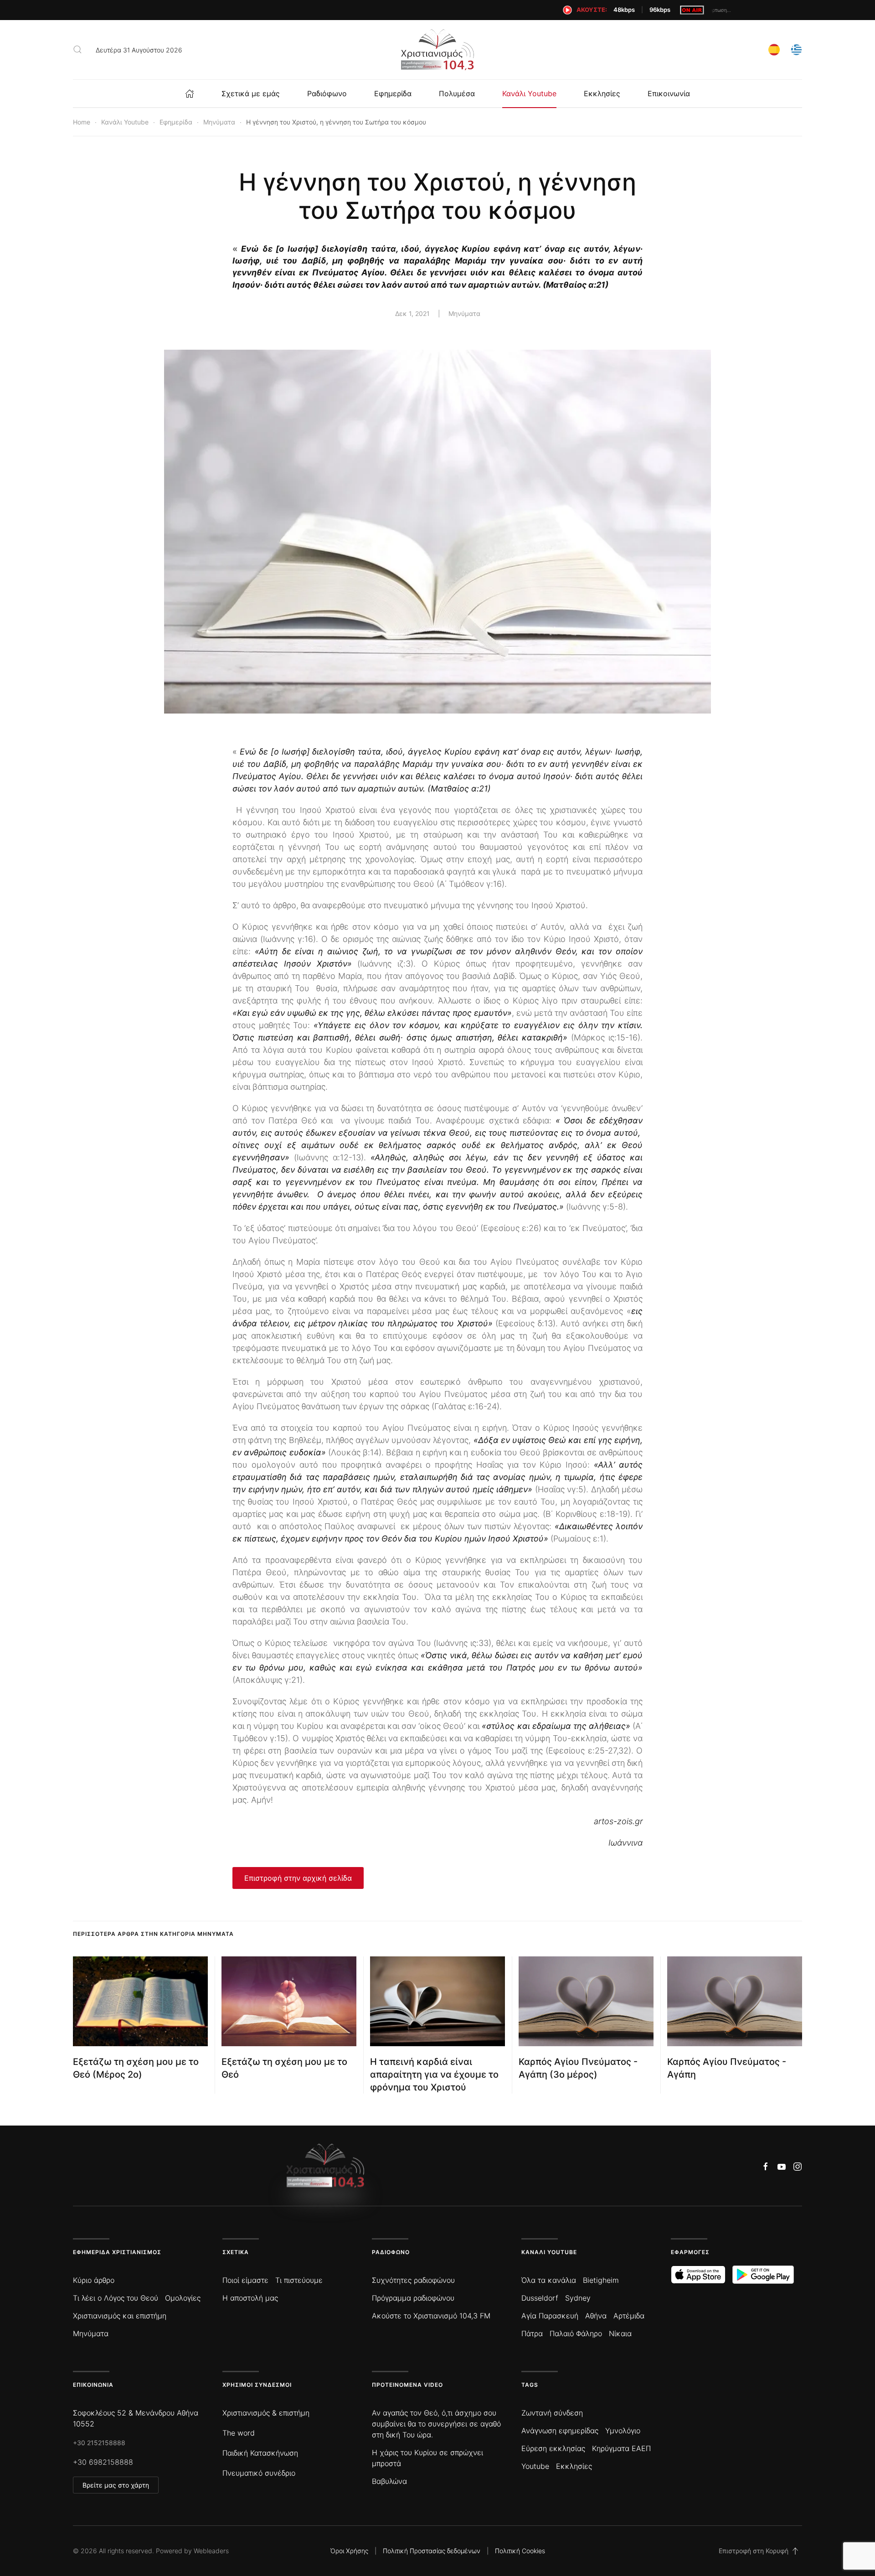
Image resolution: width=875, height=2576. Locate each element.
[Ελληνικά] (796, 49)
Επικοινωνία (669, 93)
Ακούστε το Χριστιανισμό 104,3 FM (431, 2316)
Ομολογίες (183, 2298)
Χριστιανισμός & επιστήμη (266, 2413)
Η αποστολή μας (250, 2298)
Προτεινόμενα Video (407, 2385)
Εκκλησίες (602, 93)
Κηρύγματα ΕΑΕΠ (621, 2448)
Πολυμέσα (457, 93)
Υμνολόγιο (623, 2431)
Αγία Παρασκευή (550, 2316)
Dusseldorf (540, 2298)
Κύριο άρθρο (94, 2280)
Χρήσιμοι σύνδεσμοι (257, 2385)
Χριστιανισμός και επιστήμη (120, 2316)
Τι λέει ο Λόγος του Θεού (116, 2298)
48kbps (624, 10)
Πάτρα (532, 2333)
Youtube (535, 2466)
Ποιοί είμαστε (245, 2280)
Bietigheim (601, 2280)
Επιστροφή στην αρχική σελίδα (298, 1878)
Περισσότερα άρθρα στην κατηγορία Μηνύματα (153, 1934)
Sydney (578, 2298)
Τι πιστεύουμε (299, 2280)
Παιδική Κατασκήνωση (260, 2453)
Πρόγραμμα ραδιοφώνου (413, 2298)
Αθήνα (596, 2316)
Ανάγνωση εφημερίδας (560, 2431)
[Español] (774, 49)
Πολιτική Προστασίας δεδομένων (432, 2551)
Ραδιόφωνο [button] (327, 93)
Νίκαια (620, 2333)
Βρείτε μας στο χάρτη (116, 2485)
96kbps (660, 10)
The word (239, 2433)
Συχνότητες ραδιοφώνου (413, 2280)
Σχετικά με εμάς (251, 93)
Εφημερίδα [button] (393, 93)
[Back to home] (437, 50)
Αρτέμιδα (629, 2316)
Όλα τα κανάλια (549, 2280)
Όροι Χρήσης (349, 2551)
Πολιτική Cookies (520, 2551)
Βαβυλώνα (389, 2481)
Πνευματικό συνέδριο (259, 2473)
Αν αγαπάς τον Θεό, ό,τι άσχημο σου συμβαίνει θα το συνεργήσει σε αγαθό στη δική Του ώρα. (436, 2424)
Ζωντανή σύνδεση (552, 2413)
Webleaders (211, 2551)
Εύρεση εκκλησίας (553, 2448)
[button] (77, 50)
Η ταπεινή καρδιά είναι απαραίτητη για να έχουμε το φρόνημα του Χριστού (434, 2074)
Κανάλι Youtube (529, 93)
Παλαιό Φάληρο (576, 2333)
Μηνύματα (464, 313)
